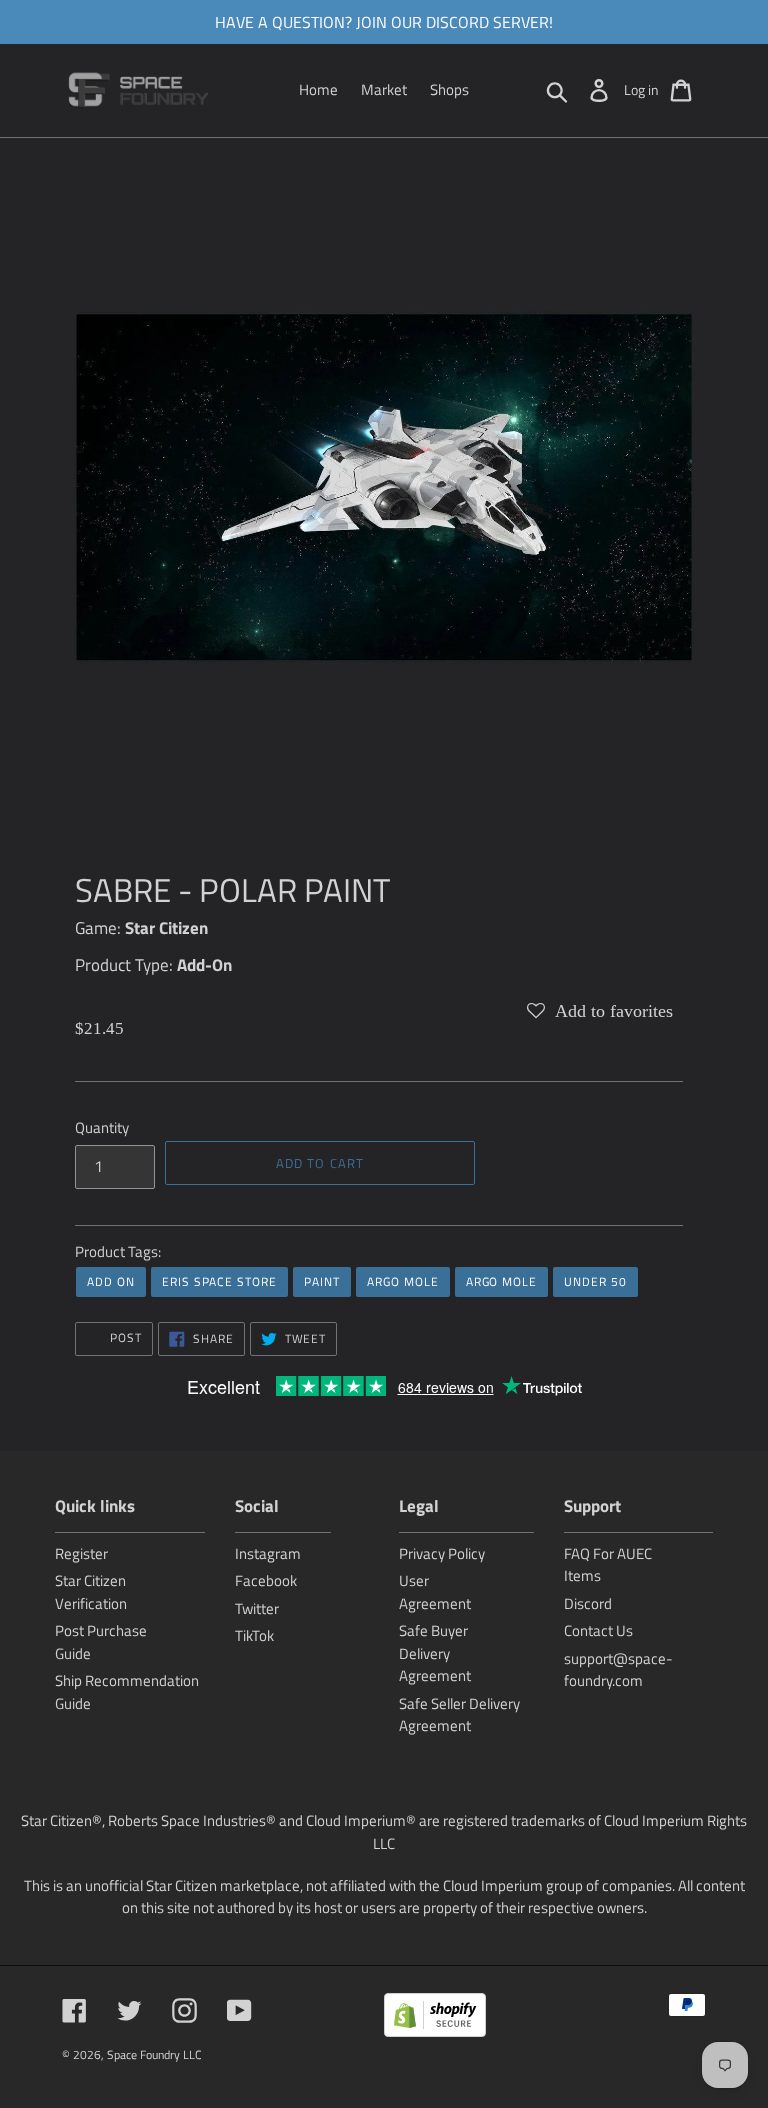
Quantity (102, 1128)
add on (111, 1281)
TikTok (254, 1635)
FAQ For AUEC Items (608, 1565)
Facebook (266, 1580)
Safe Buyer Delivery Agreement (435, 1653)
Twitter (257, 1608)
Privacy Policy (442, 1553)
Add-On (204, 965)
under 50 (595, 1281)
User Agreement (435, 1592)
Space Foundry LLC (154, 2054)
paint (322, 1281)
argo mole (403, 1281)
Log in (641, 89)
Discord (588, 1603)
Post (124, 1337)
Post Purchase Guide (101, 1642)
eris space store (219, 1281)
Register (81, 1553)
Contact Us (598, 1630)
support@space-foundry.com (618, 1670)
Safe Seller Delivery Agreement (459, 1715)
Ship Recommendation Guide (127, 1692)
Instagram (268, 1553)
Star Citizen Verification (91, 1592)
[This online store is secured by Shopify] (435, 2018)
